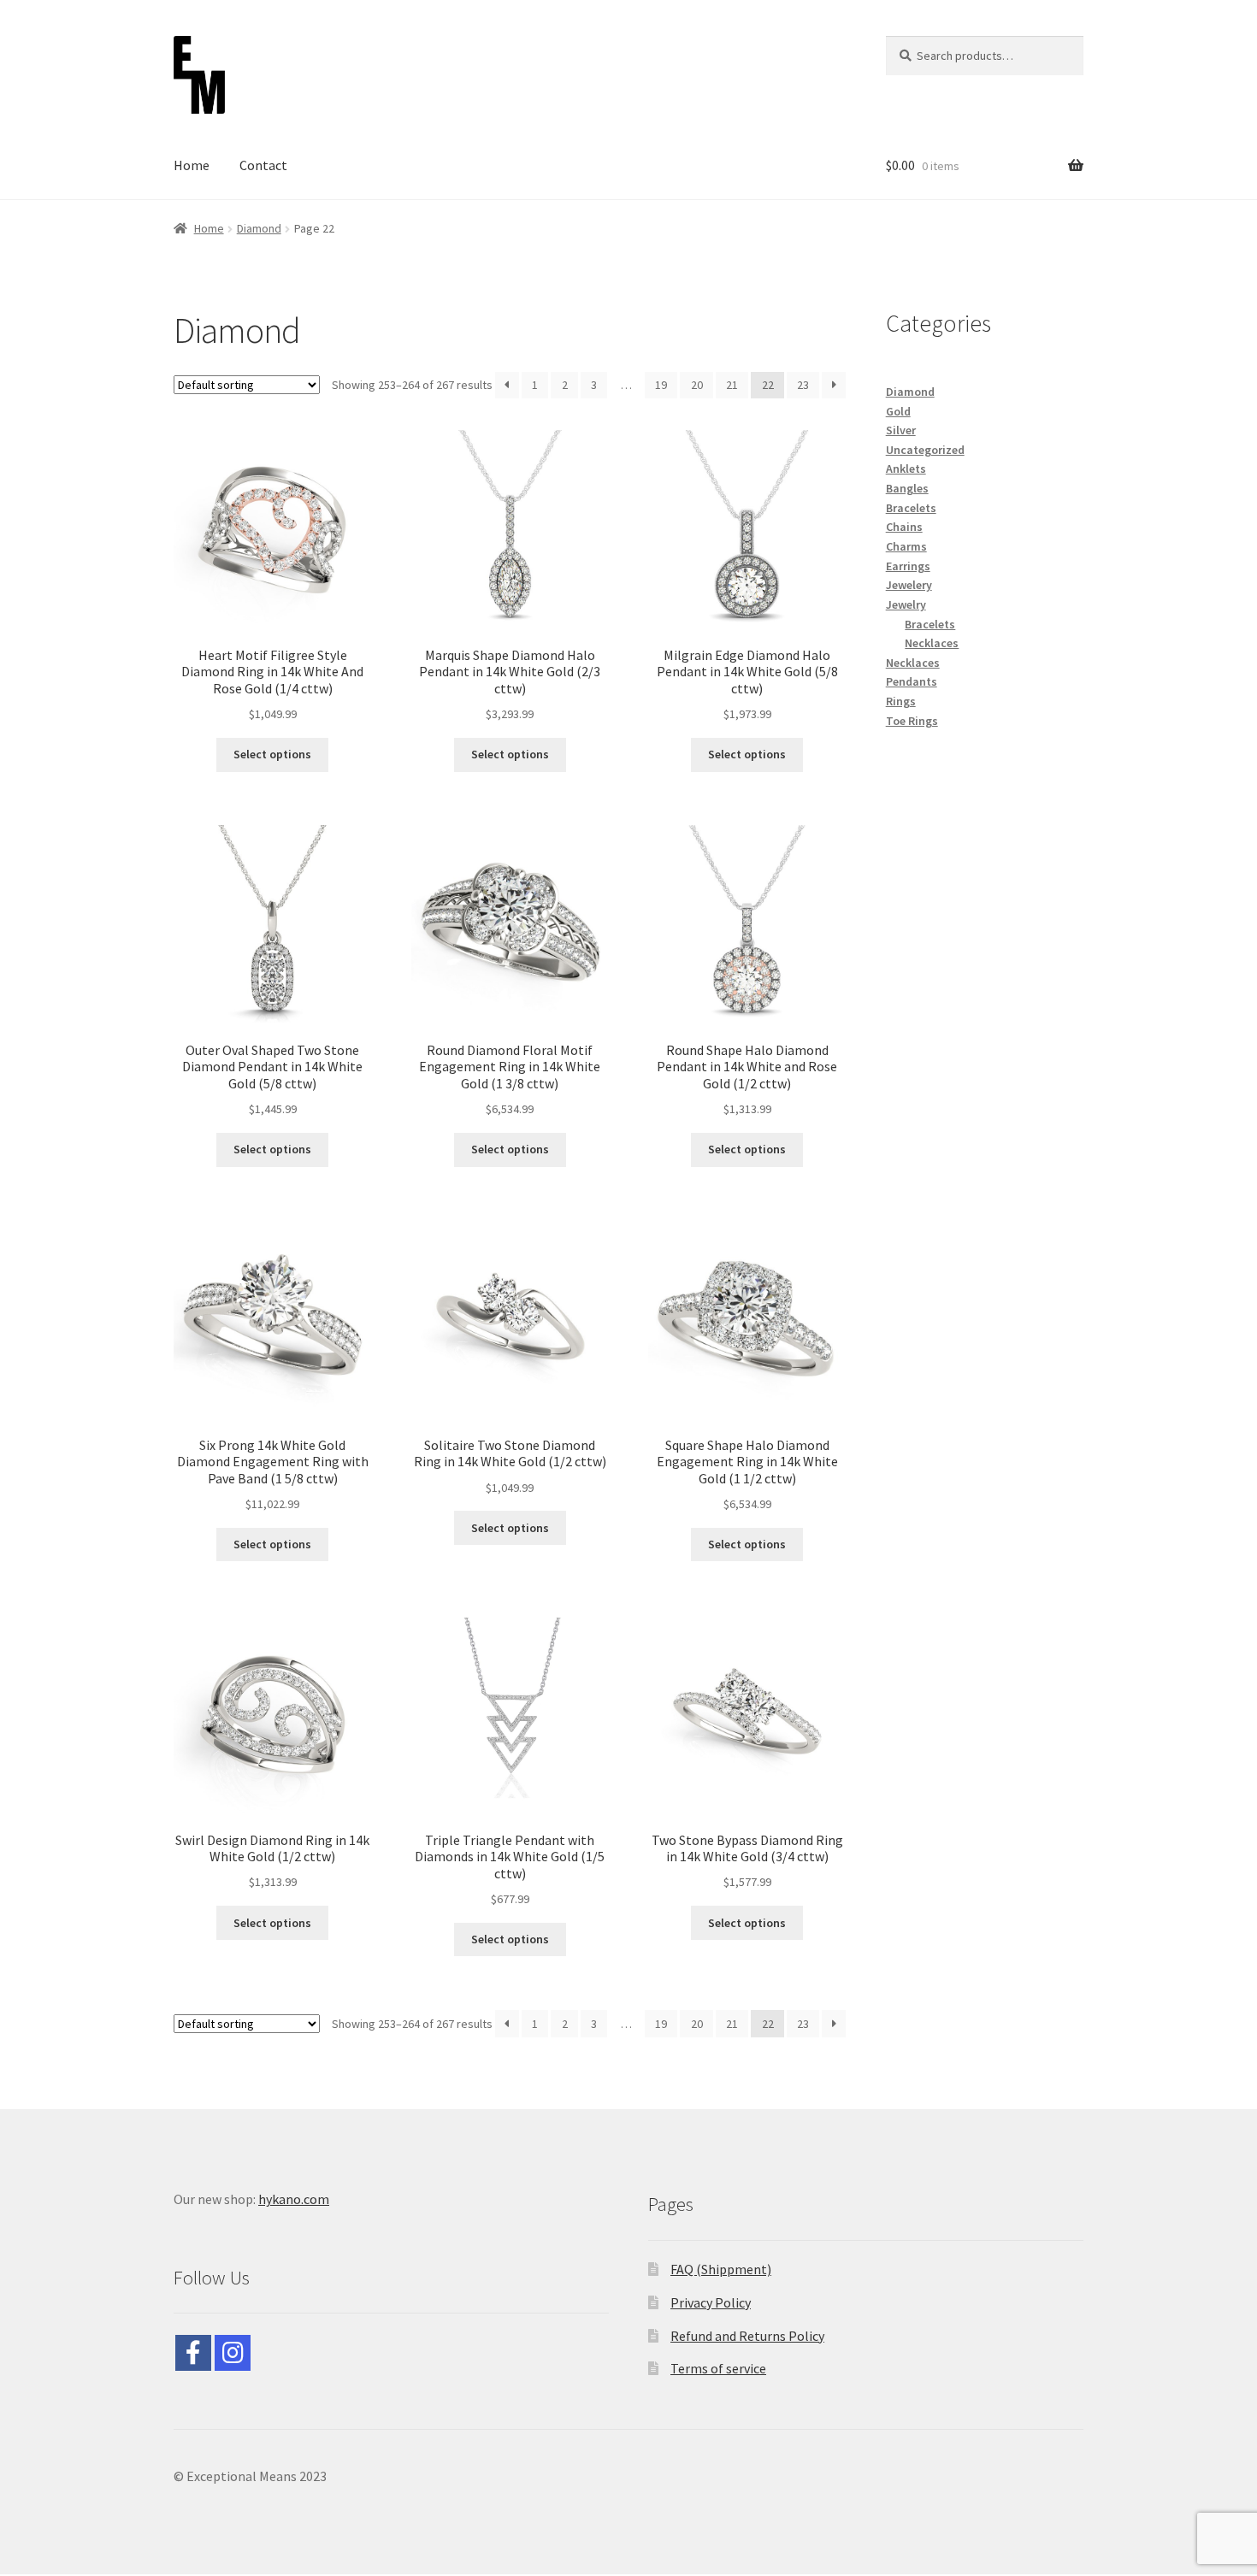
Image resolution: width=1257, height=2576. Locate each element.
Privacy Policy (711, 2302)
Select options (272, 754)
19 (661, 385)
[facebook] (193, 2353)
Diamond (259, 228)
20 (697, 385)
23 (803, 385)
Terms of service (718, 2368)
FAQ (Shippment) (721, 2269)
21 (732, 385)
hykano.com (294, 2199)
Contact (263, 165)
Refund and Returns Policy (747, 2336)
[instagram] (233, 2353)
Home (192, 165)
